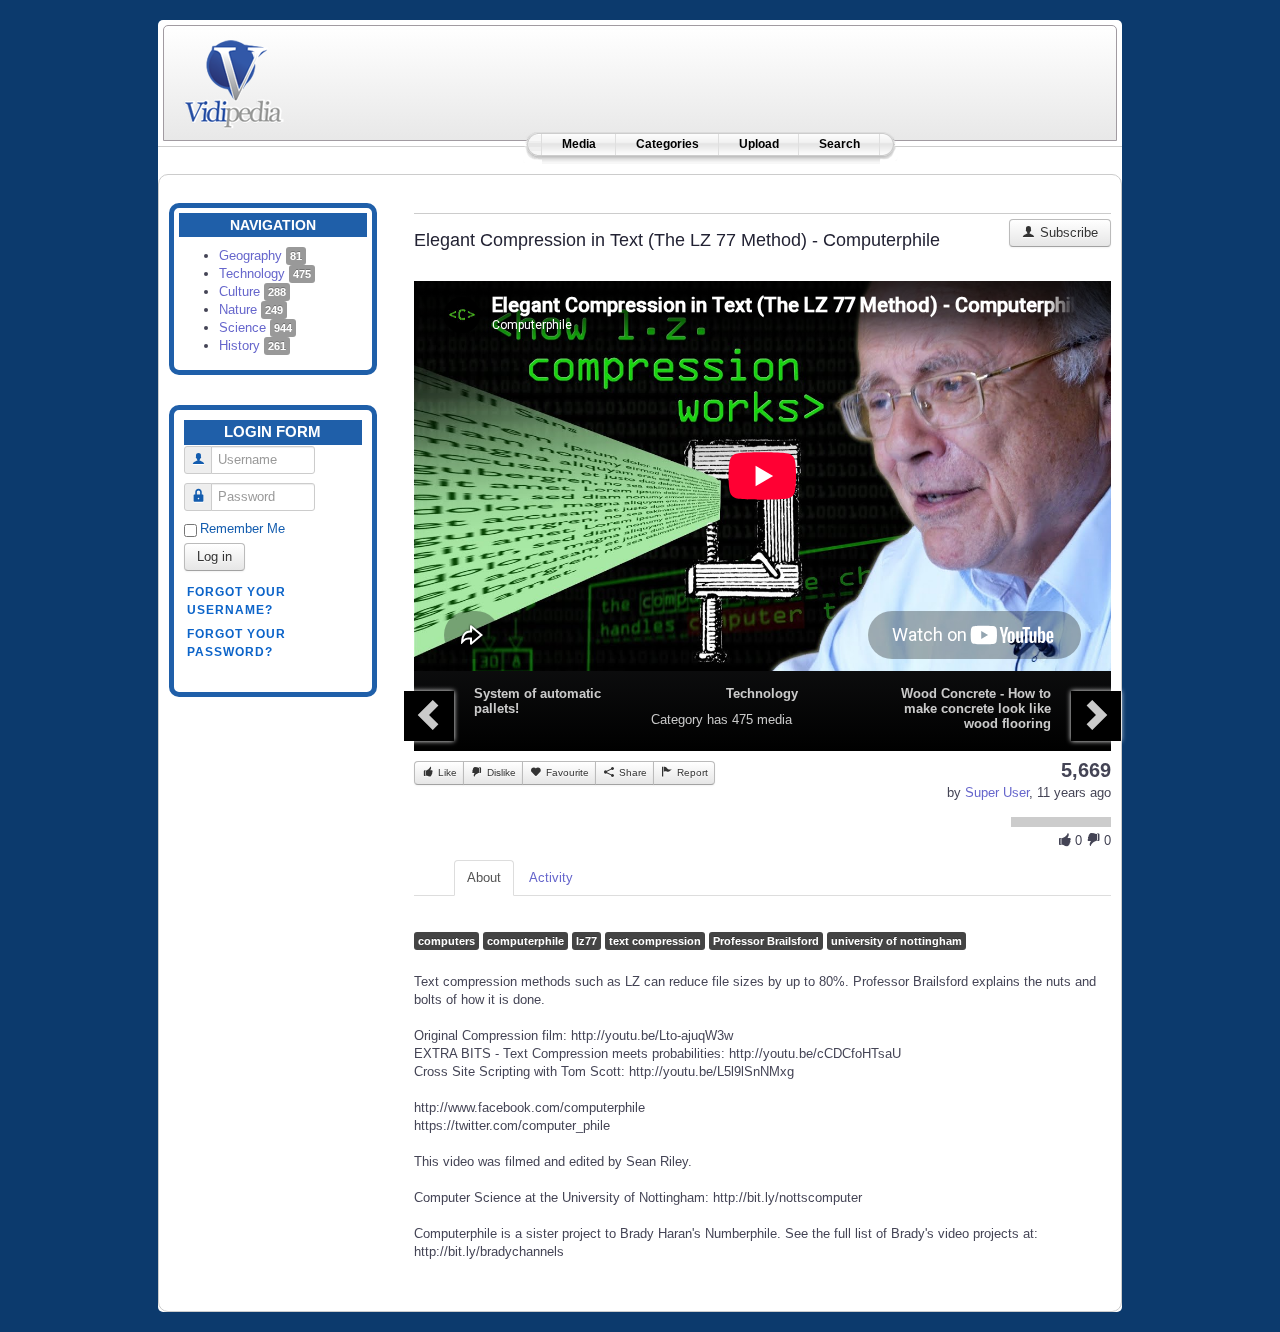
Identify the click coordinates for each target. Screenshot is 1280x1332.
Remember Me (242, 528)
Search (839, 144)
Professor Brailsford (766, 941)
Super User (997, 792)
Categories (667, 144)
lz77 (586, 941)
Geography (260, 255)
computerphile (525, 941)
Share (631, 772)
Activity (551, 877)
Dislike (500, 772)
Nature (251, 309)
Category (677, 719)
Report (691, 772)
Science (255, 327)
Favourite (566, 772)
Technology (265, 273)
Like (446, 772)
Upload (759, 144)
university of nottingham (896, 941)
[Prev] (429, 716)
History (252, 345)
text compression (655, 941)
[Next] (1096, 716)
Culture (252, 291)
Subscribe (1067, 232)
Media (579, 144)
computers (446, 941)
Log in (214, 556)
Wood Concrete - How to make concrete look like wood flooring (976, 708)
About (484, 877)
